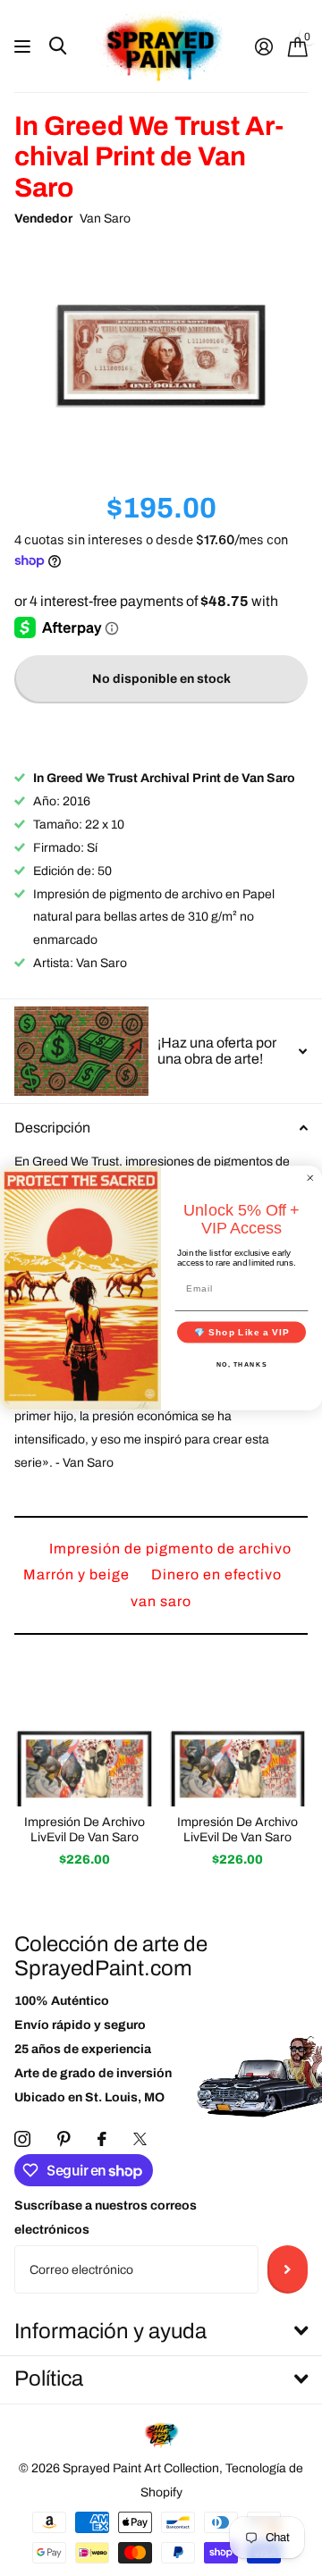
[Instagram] (22, 2139)
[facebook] (102, 2139)
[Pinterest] (64, 2139)
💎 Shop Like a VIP (242, 1332)
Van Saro (105, 219)
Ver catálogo (25, 47)
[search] (58, 46)
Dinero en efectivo (216, 1574)
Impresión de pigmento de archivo (170, 1549)
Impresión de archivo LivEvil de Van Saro (85, 1830)
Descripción (52, 1128)
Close (161, 2332)
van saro (161, 1601)
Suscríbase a (288, 2269)
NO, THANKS (242, 1364)
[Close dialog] (310, 1178)
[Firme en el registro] (263, 46)
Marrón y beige (78, 1574)
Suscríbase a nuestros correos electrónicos (106, 2218)
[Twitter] (140, 2139)
